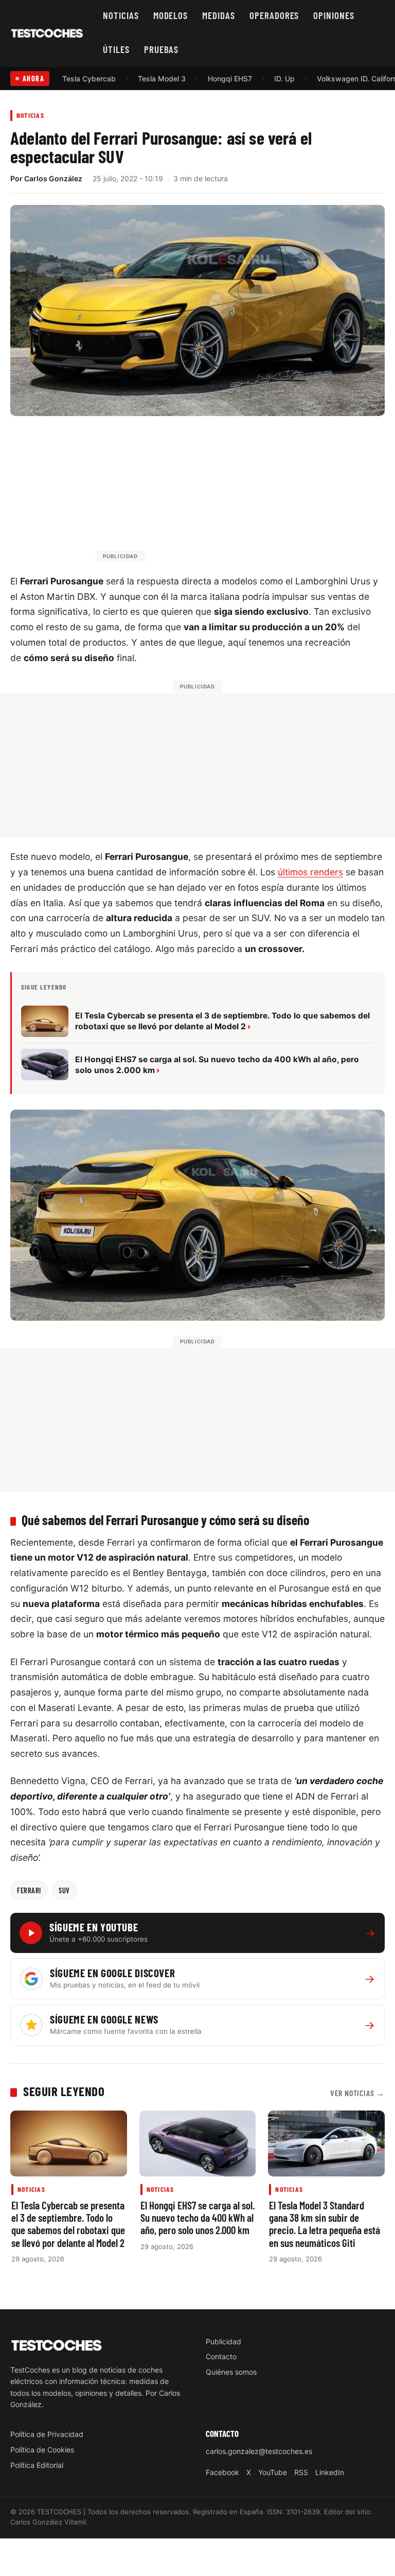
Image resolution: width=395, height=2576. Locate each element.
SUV (64, 1890)
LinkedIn (330, 2472)
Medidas (219, 15)
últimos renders (310, 872)
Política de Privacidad (47, 2434)
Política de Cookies (42, 2450)
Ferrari (29, 1890)
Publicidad (223, 2341)
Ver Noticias (357, 2093)
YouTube (273, 2472)
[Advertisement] (222, 494)
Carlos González (53, 178)
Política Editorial (37, 2465)
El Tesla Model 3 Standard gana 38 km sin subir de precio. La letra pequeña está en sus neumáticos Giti (325, 2224)
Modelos (171, 15)
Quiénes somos (231, 2372)
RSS (301, 2472)
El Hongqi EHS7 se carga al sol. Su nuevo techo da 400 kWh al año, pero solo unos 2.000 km (197, 2218)
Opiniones (334, 15)
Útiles (116, 49)
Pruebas (161, 49)
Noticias (121, 15)
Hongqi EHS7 (230, 79)
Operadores (274, 15)
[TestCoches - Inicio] (47, 33)
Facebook (222, 2472)
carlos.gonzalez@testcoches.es (259, 2451)
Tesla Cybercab (89, 79)
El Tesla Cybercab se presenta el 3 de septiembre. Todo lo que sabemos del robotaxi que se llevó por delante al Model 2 (68, 2224)
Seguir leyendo (64, 2091)
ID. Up (284, 79)
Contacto (221, 2356)
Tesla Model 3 (162, 79)
